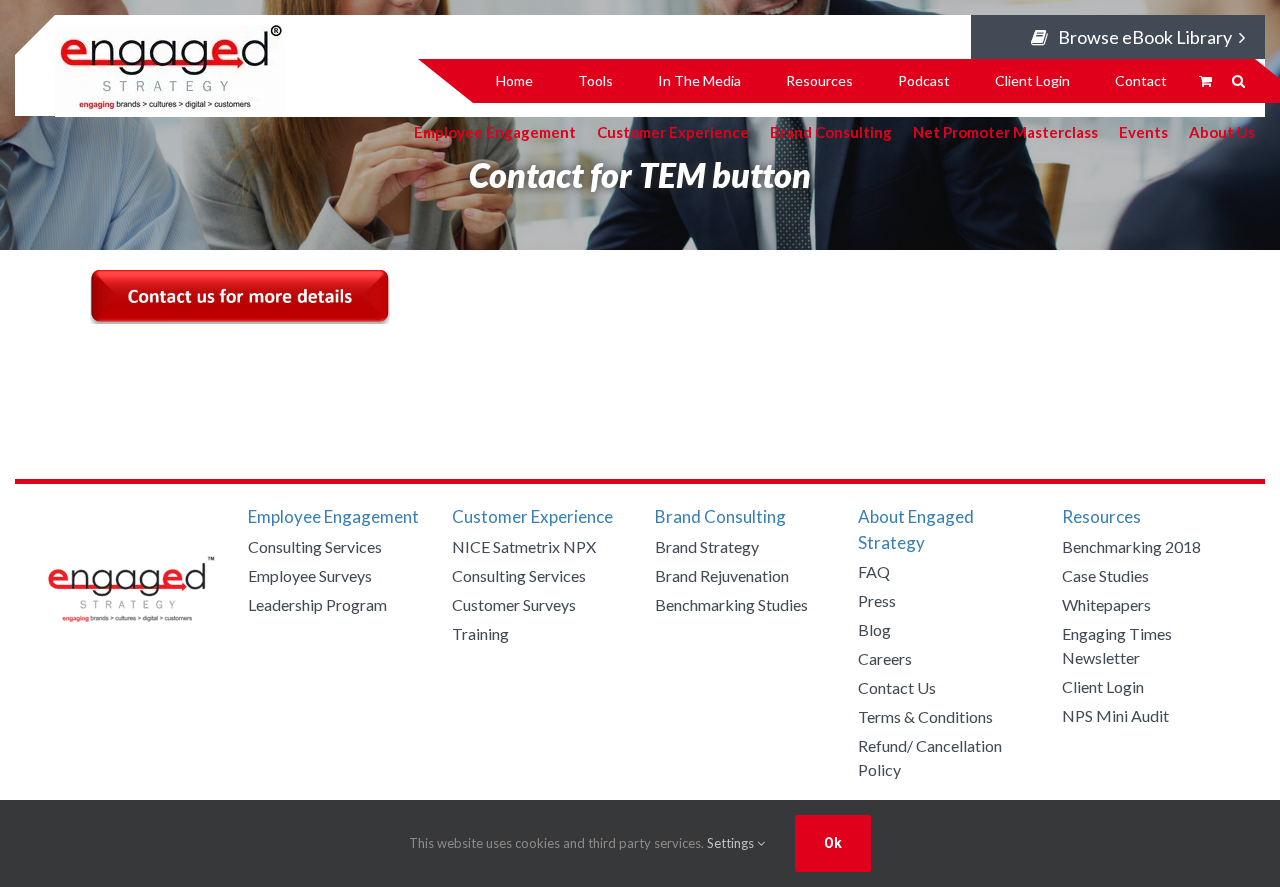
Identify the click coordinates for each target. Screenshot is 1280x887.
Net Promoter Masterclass (1005, 131)
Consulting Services (315, 546)
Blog (874, 629)
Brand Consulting (831, 131)
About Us (1222, 131)
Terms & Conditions (925, 716)
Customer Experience (673, 131)
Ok (833, 843)
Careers (885, 658)
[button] (1238, 81)
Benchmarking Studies (731, 604)
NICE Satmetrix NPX (524, 546)
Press (877, 600)
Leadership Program (317, 604)
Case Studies (1105, 575)
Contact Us (897, 687)
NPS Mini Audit (1115, 715)
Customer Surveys (514, 604)
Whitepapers (1106, 604)
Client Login (1103, 686)
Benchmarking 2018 (1131, 546)
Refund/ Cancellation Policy (930, 757)
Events (1143, 131)
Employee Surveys (310, 575)
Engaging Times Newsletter (1117, 645)
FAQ (874, 571)
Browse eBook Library (1145, 37)
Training (480, 633)
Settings (732, 843)
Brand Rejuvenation (722, 575)
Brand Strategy (707, 546)
